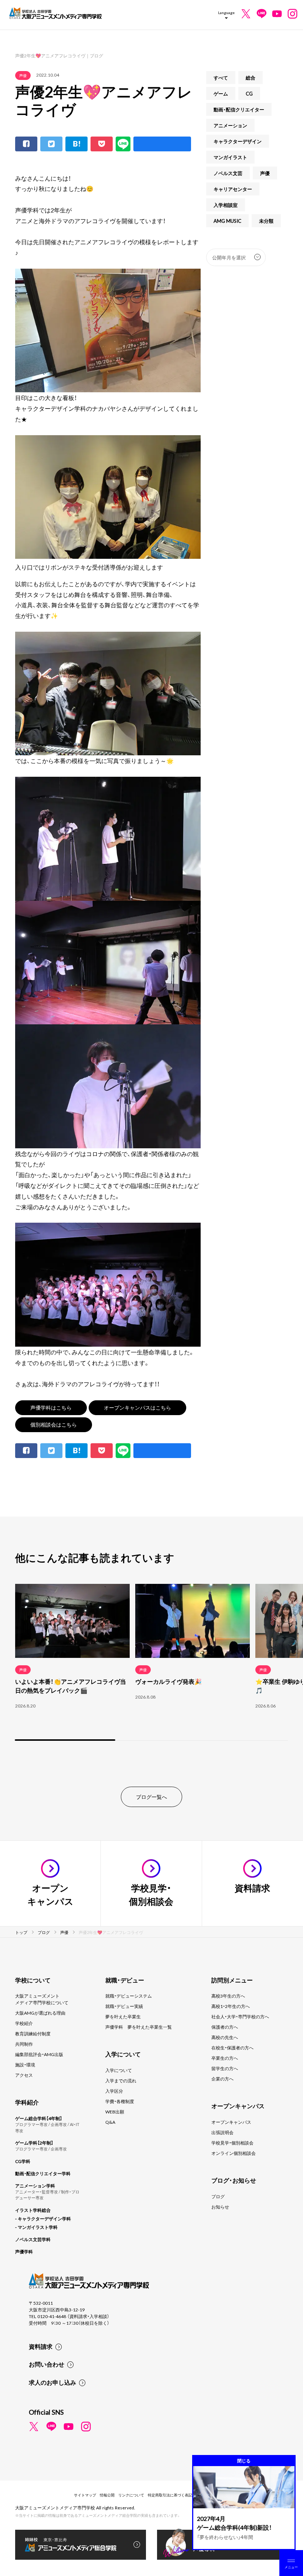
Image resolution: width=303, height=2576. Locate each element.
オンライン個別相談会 (234, 2153)
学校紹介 (24, 2023)
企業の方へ (222, 2079)
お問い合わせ (47, 2364)
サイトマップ (85, 2495)
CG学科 (23, 2161)
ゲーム (221, 93)
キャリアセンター (233, 189)
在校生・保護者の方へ (232, 2048)
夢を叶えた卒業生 (123, 2016)
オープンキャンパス (231, 2122)
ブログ (218, 2196)
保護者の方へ (225, 2027)
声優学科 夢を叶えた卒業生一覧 (139, 2027)
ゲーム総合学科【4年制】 (39, 2118)
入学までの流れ (121, 2080)
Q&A (110, 2122)
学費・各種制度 (120, 2101)
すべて (221, 78)
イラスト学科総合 (33, 2210)
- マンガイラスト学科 (36, 2227)
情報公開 (107, 2495)
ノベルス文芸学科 (33, 2239)
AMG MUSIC (227, 221)
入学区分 (114, 2091)
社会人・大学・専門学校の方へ (240, 2016)
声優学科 (24, 2251)
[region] (151, 1663)
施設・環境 (25, 2065)
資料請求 (41, 2346)
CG (249, 93)
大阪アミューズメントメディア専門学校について (42, 1999)
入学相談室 (226, 205)
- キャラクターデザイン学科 (43, 2219)
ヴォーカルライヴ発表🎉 (168, 1681)
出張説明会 (222, 2132)
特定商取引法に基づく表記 (170, 2495)
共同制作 (24, 2044)
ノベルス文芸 (228, 173)
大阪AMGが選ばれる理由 (40, 2013)
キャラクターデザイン (238, 141)
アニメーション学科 (35, 2186)
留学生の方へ (225, 2068)
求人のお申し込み (52, 2382)
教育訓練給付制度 (33, 2033)
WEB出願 (115, 2112)
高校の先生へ (225, 2037)
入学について (119, 2070)
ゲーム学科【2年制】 (34, 2143)
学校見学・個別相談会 (232, 2143)
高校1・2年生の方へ (231, 2006)
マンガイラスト (230, 157)
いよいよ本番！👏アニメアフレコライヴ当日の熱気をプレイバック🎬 (71, 1686)
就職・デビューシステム (129, 1996)
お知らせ (220, 2207)
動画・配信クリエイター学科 (43, 2173)
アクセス (24, 2075)
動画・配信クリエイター (239, 109)
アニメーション (230, 125)
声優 (23, 75)
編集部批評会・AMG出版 (39, 2054)
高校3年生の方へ (228, 1996)
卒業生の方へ (225, 2058)
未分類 (266, 221)
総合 (251, 78)
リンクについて (131, 2495)
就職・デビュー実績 (124, 2006)
